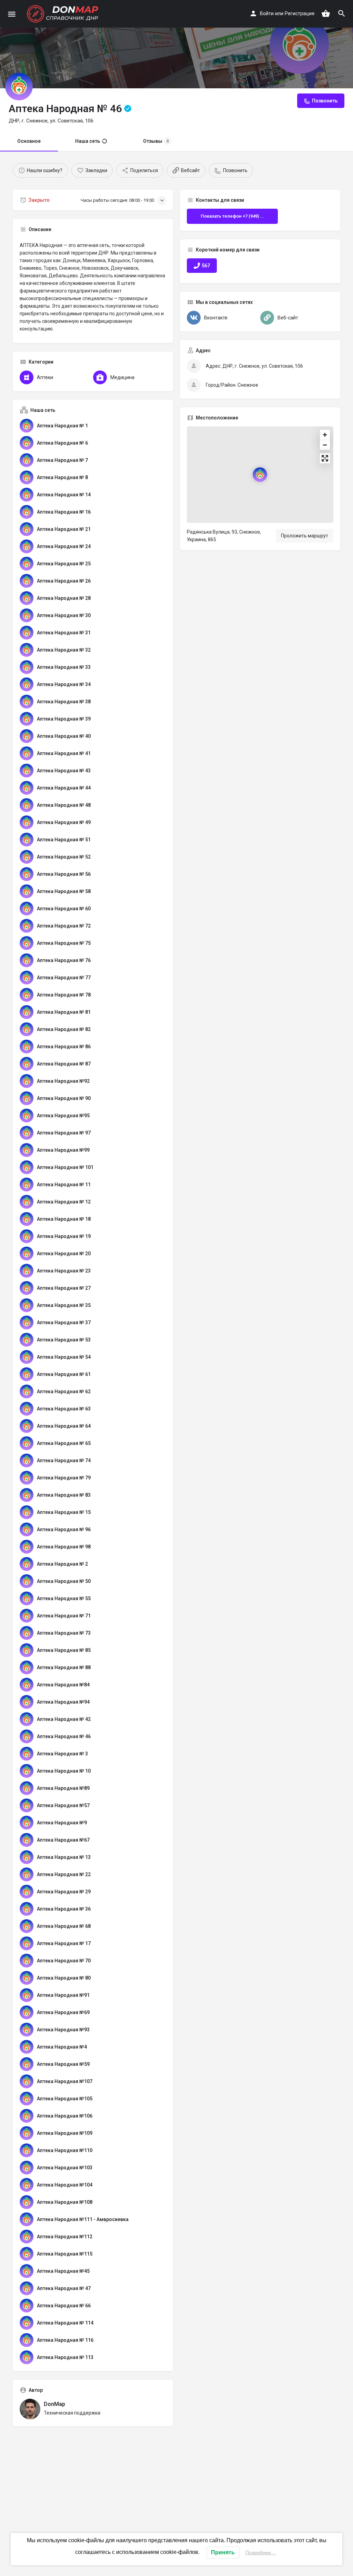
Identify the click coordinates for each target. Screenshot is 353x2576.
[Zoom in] (325, 435)
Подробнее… (261, 2553)
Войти (267, 13)
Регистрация (300, 13)
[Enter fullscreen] (325, 458)
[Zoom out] (325, 445)
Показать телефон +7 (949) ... (232, 216)
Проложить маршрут (305, 536)
